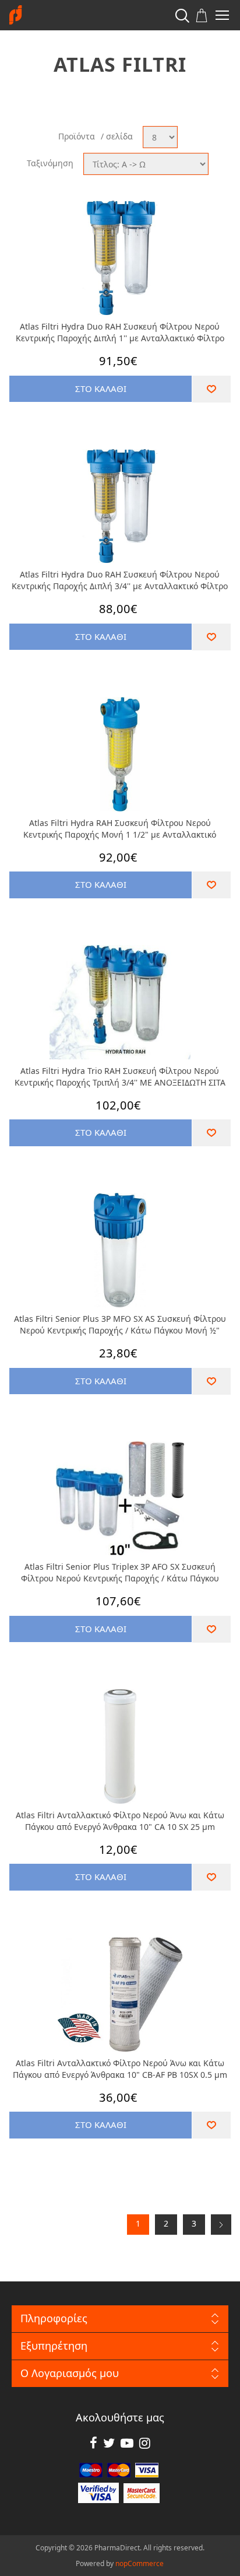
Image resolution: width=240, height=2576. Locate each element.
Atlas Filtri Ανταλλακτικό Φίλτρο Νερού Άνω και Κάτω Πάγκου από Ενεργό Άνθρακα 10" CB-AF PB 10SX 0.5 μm (120, 2069)
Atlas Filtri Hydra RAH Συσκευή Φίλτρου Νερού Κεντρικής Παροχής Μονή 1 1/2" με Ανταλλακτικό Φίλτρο (120, 829)
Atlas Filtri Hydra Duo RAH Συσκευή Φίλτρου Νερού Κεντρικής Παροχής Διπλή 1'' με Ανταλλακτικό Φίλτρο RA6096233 (120, 332)
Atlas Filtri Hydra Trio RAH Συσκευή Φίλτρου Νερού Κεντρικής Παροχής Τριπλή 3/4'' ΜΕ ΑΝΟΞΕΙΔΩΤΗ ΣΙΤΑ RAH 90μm (120, 1077)
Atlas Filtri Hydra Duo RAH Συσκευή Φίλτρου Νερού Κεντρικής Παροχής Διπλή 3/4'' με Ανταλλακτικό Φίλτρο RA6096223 (120, 580)
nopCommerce (140, 2563)
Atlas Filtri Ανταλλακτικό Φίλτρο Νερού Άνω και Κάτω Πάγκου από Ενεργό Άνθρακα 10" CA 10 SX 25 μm (120, 1821)
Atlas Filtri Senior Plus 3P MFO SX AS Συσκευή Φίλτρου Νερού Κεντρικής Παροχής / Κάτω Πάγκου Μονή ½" (120, 1324)
